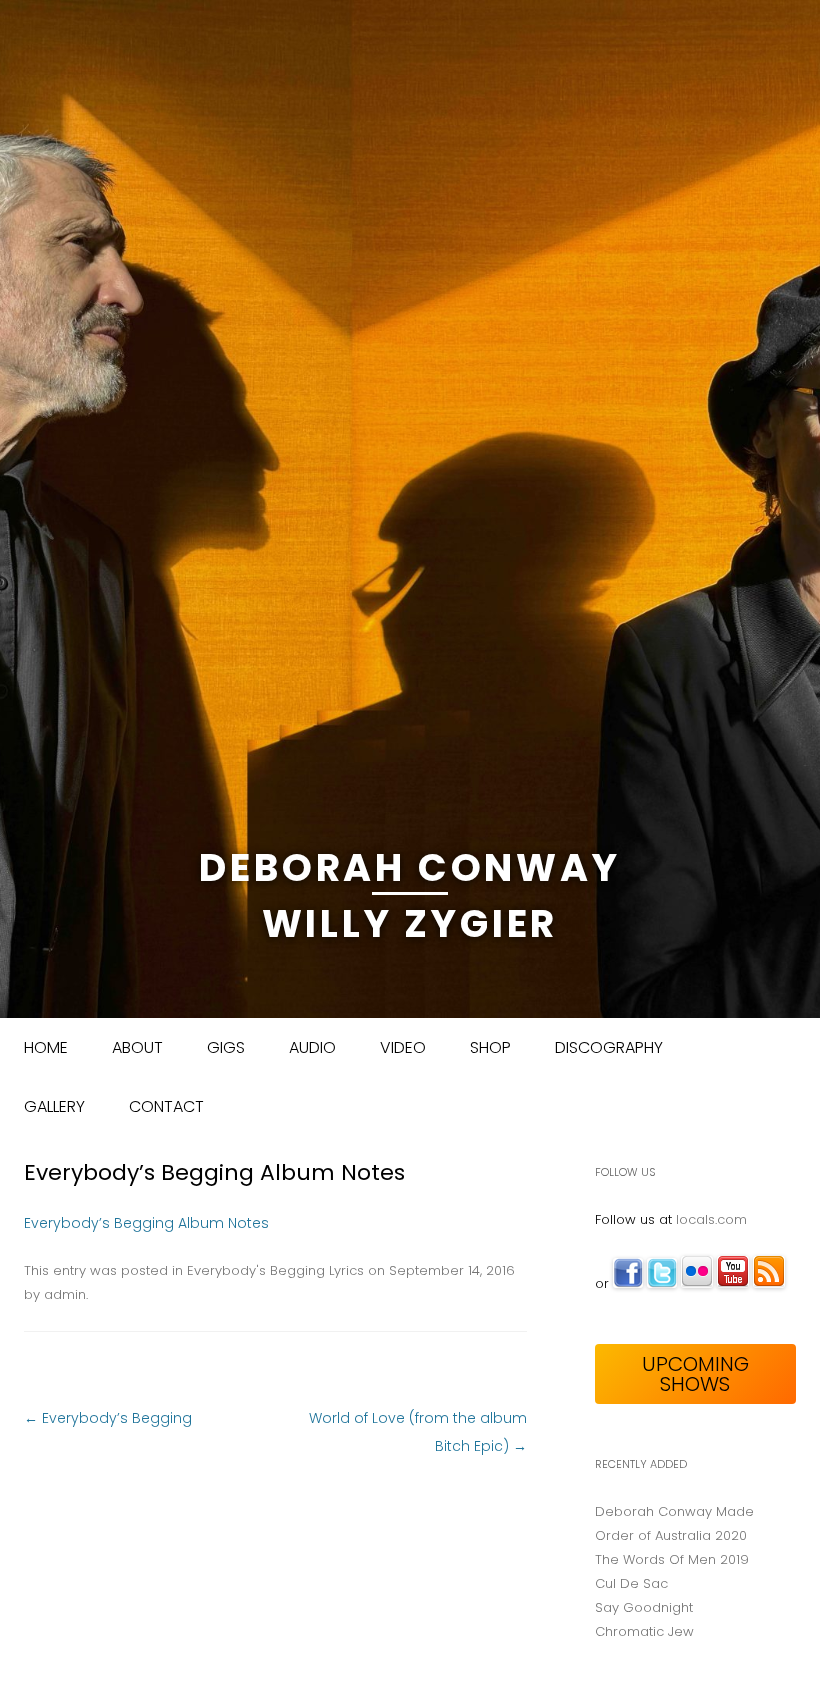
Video (403, 1047)
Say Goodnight (644, 1607)
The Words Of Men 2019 (672, 1559)
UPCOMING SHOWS (695, 1374)
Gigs (226, 1047)
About (137, 1047)
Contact (166, 1106)
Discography (609, 1047)
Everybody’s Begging (108, 1418)
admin (65, 1294)
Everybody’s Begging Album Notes (146, 1223)
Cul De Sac (631, 1583)
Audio (312, 1047)
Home (46, 1047)
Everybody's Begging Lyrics (275, 1270)
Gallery (54, 1106)
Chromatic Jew (644, 1631)
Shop (490, 1047)
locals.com (711, 1219)
